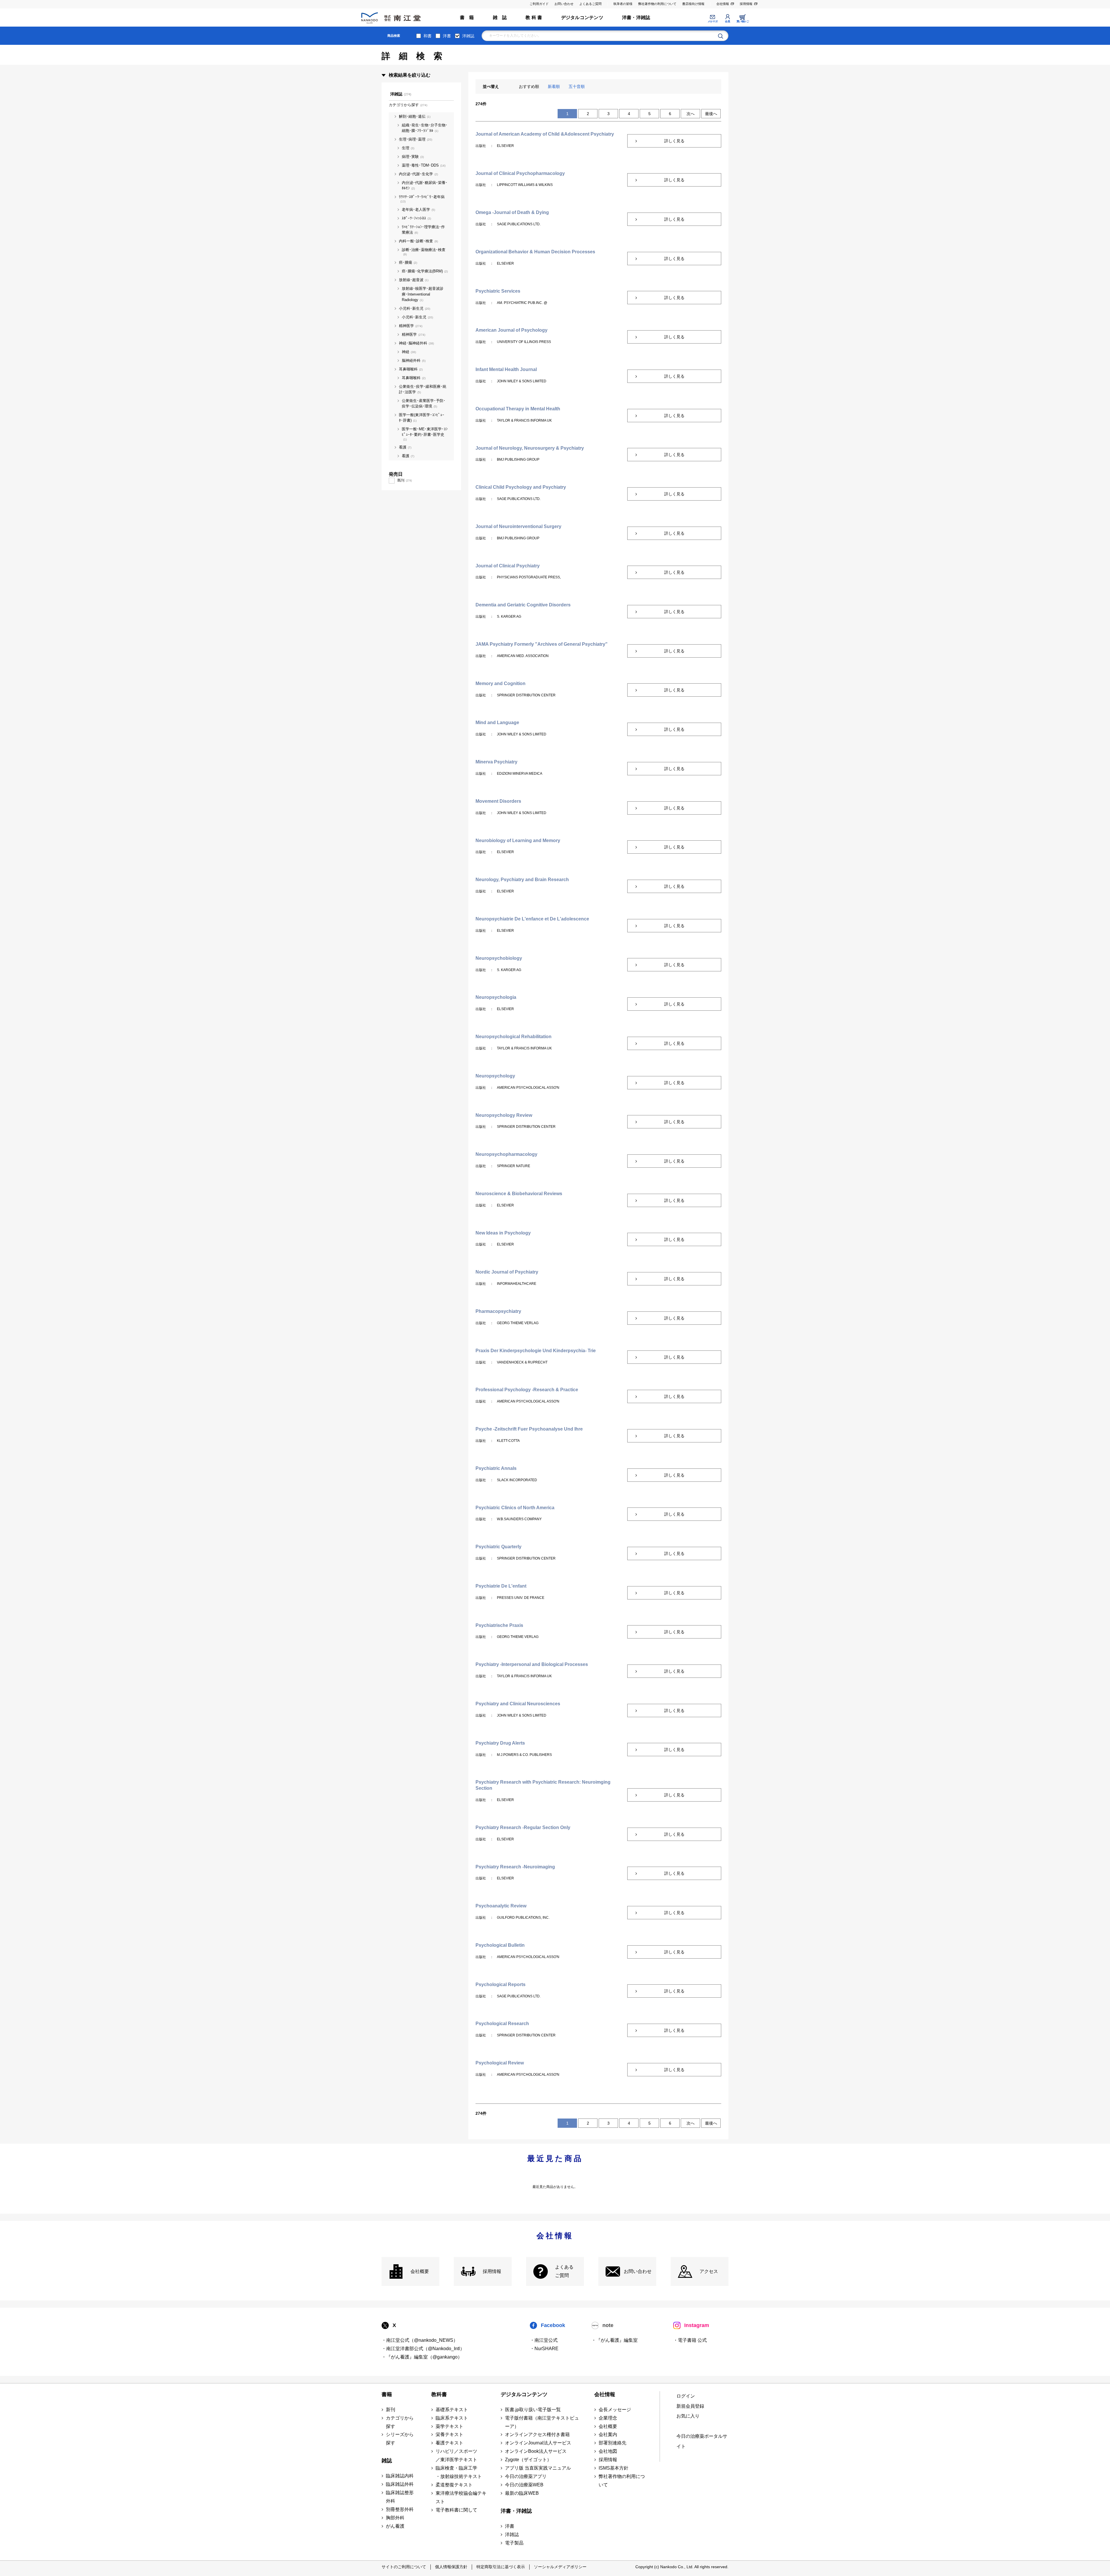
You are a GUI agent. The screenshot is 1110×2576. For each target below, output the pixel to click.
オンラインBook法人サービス (536, 2451)
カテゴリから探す (400, 2422)
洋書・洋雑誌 (636, 17)
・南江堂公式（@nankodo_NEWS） (420, 2340)
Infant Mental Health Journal (506, 369)
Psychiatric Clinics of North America (515, 1508)
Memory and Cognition (501, 683)
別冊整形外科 (400, 2509)
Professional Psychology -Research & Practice (527, 1390)
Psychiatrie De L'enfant (501, 1586)
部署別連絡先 (613, 2443)
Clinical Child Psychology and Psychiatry (521, 487)
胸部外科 (395, 2518)
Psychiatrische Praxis (499, 1625)
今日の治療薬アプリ (526, 2476)
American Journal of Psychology (511, 330)
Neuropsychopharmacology (506, 1154)
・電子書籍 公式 (690, 2340)
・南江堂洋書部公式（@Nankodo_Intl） (423, 2349)
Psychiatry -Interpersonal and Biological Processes (532, 1664)
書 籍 (467, 17)
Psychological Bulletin (500, 1945)
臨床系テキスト (452, 2418)
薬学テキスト (449, 2426)
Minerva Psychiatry (496, 762)
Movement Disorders (498, 801)
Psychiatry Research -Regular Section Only (523, 1827)
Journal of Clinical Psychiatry (508, 566)
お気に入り (688, 2416)
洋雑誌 (468, 36)
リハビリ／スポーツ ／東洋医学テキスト (456, 2455)
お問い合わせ (564, 4)
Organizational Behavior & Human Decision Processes (535, 252)
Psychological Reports (501, 1984)
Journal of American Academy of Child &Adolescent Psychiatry (545, 134)
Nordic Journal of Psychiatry (507, 1272)
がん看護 (395, 2526)
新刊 (391, 2410)
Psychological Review (500, 2063)
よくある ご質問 (564, 2271)
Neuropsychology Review (504, 1115)
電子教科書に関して (456, 2510)
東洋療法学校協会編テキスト (461, 2497)
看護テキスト (449, 2443)
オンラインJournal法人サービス (538, 2443)
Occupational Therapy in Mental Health (518, 409)
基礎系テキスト (452, 2410)
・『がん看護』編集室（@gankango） (422, 2357)
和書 (428, 36)
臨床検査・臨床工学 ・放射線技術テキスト (459, 2472)
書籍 (387, 2394)
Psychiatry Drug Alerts (500, 1743)
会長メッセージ (615, 2410)
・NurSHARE (544, 2349)
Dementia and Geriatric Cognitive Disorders (523, 605)
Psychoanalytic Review (501, 1906)
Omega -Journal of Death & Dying (512, 212)
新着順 (554, 86)
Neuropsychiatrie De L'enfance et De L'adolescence (532, 919)
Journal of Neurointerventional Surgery (518, 526)
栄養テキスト (449, 2434)
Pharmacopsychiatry (498, 1311)
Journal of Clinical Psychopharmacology (520, 173)
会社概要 (420, 2271)
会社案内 (608, 2434)
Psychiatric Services (498, 291)
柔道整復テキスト (454, 2485)
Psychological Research (502, 2024)
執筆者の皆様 (623, 4)
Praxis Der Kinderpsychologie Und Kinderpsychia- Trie (536, 1351)
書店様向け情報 (693, 4)
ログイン (686, 2396)
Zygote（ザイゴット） (528, 2460)
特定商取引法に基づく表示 (501, 2567)
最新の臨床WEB (522, 2493)
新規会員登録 (690, 2406)
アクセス (709, 2271)
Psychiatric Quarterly (498, 1547)
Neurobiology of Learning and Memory (518, 840)
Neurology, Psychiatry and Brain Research (522, 880)
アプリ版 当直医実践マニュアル (538, 2468)
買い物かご (743, 21)
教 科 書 (534, 17)
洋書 (447, 36)
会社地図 (608, 2451)
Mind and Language (497, 723)
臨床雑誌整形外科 (400, 2497)
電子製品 (514, 2543)
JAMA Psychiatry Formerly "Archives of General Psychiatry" (542, 644)
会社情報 (723, 4)
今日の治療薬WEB (524, 2485)
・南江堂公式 (544, 2340)
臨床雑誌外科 (400, 2484)
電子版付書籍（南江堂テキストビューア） (542, 2422)
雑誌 (387, 2461)
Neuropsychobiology (499, 958)
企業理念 (608, 2418)
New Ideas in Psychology (503, 1233)
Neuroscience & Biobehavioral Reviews (519, 1194)
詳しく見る (674, 141)
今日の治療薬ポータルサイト (702, 2441)
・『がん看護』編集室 (615, 2340)
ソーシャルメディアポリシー (560, 2567)
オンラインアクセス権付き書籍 (537, 2434)
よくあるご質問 (590, 4)
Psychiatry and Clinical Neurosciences (518, 1704)
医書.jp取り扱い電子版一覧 (533, 2410)
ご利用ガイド (539, 4)
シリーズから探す (400, 2439)
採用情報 (746, 4)
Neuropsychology (495, 1076)
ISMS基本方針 (614, 2468)
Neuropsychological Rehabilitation (514, 1037)
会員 (727, 21)
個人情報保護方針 (451, 2567)
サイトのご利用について (404, 2567)
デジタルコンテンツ (582, 17)
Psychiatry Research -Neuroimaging (515, 1867)
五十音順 (577, 86)
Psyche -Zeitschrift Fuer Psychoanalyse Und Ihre (529, 1429)
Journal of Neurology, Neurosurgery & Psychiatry (530, 448)
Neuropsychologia (496, 997)
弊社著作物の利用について (657, 4)
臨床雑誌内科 (400, 2476)
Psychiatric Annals (496, 1468)
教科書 (439, 2394)
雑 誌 (500, 17)
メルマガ (713, 21)
